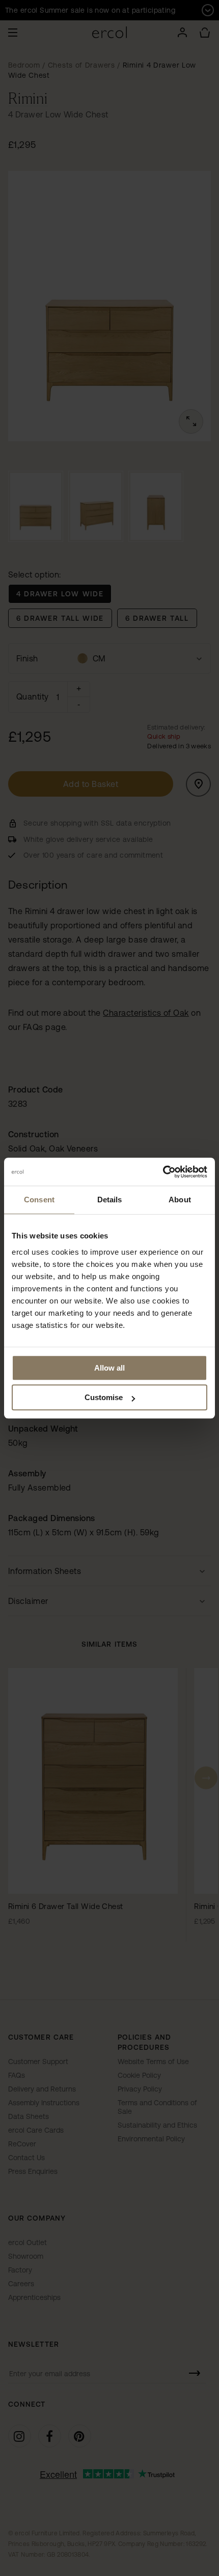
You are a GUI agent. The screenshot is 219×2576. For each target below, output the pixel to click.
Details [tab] (110, 1200)
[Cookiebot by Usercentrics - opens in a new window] (163, 1172)
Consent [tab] (39, 1200)
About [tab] (180, 1200)
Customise (104, 1397)
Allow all (109, 1368)
